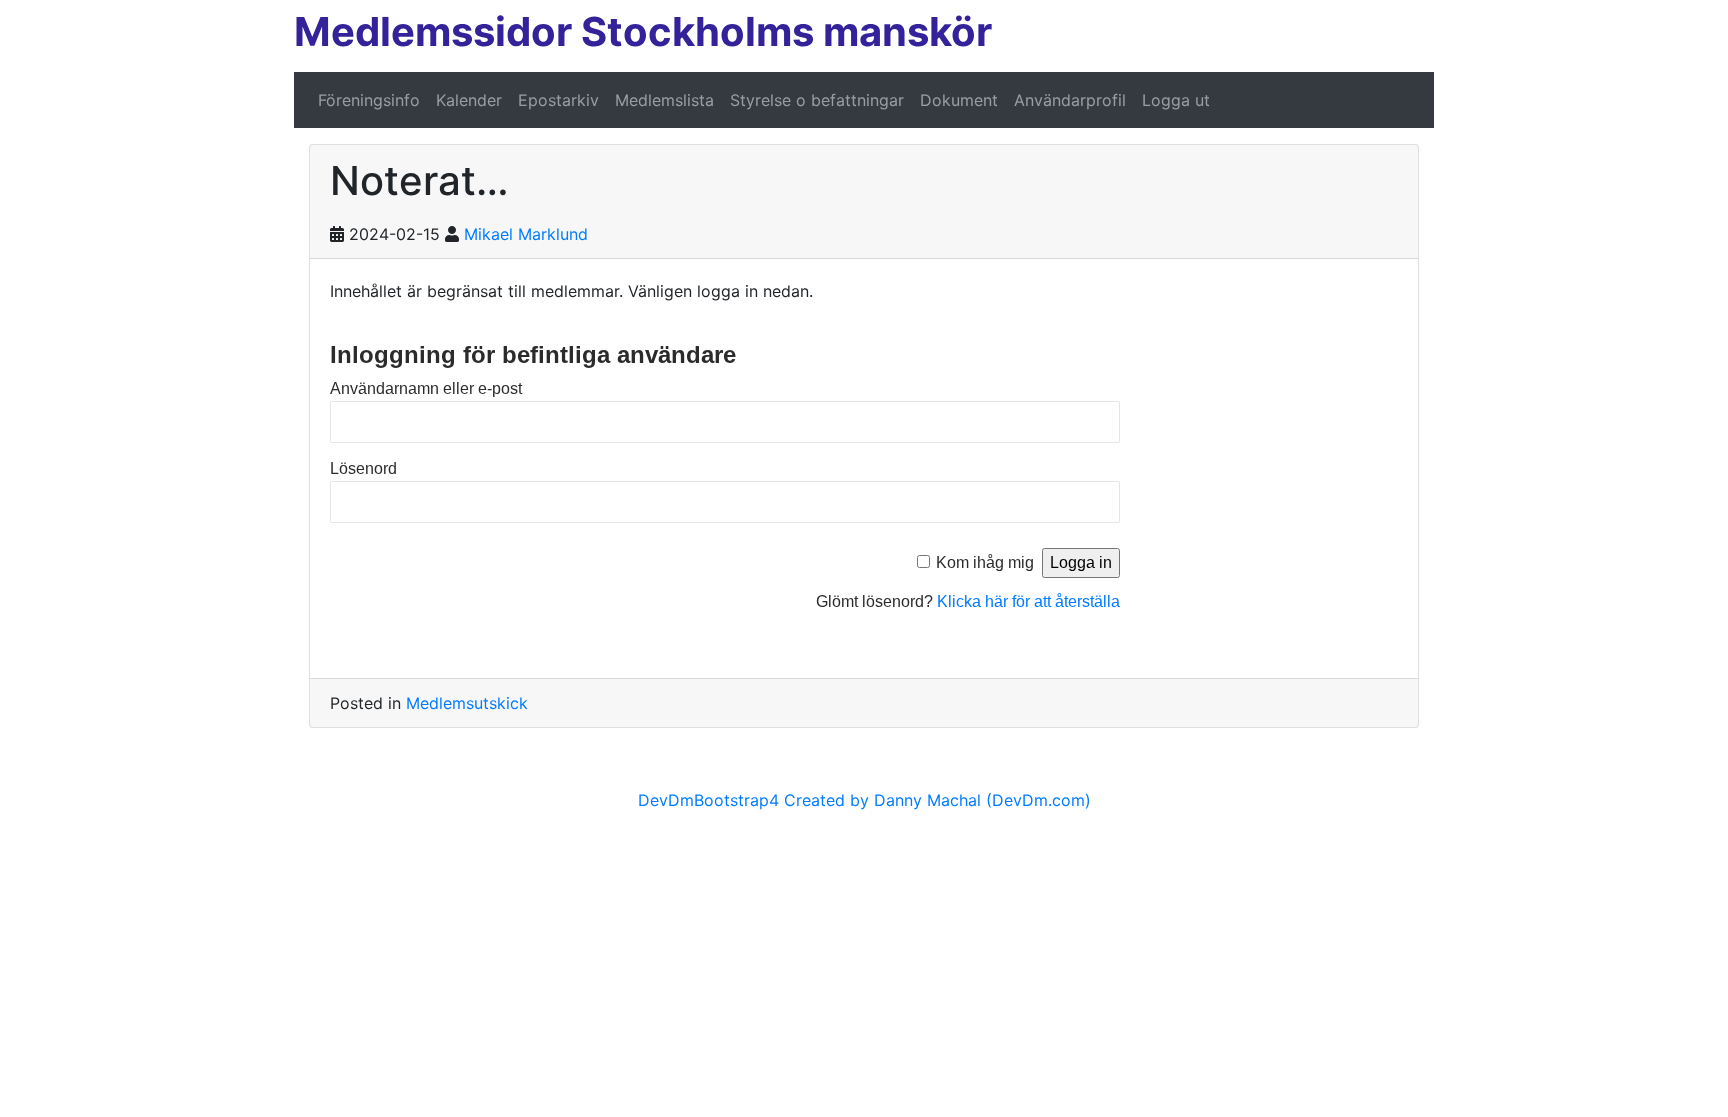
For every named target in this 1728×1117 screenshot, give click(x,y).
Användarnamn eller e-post (426, 388)
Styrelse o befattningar (817, 100)
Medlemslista (664, 100)
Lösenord (363, 468)
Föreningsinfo (369, 100)
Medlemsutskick (467, 703)
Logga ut (1176, 100)
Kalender (469, 100)
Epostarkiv (558, 100)
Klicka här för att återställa (1028, 601)
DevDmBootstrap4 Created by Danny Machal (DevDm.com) (864, 800)
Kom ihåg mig (985, 562)
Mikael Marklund (526, 234)
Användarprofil (1070, 100)
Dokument (959, 100)
